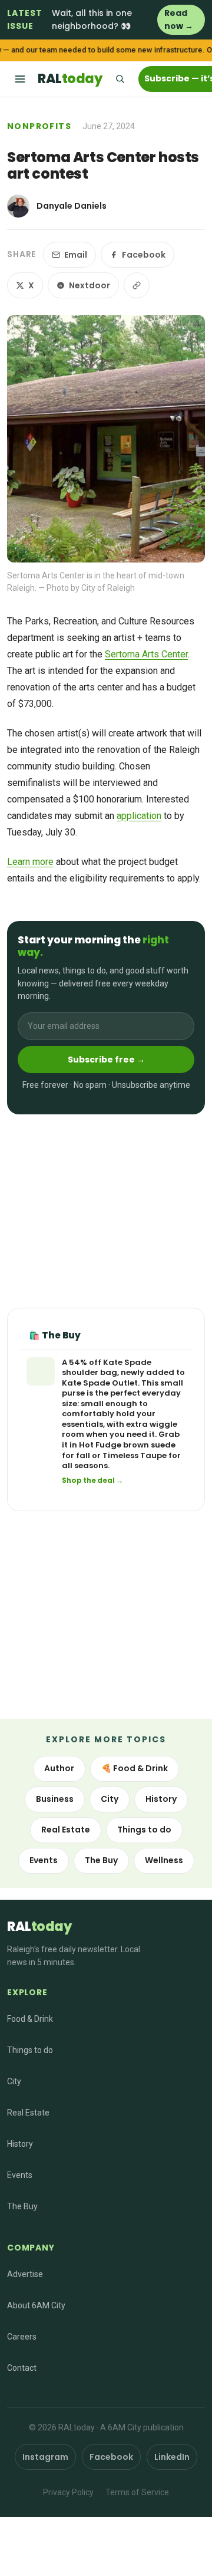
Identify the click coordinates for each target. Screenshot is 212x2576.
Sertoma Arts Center (146, 654)
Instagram (45, 2457)
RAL (70, 79)
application (139, 816)
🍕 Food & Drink (135, 1768)
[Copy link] (137, 285)
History (161, 1799)
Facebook (144, 255)
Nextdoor (90, 285)
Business (55, 1799)
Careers (22, 2337)
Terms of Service (137, 2492)
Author (59, 1768)
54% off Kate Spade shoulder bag (107, 1368)
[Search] (120, 79)
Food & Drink (30, 2019)
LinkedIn (172, 2457)
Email (76, 255)
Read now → (179, 19)
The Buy (101, 1860)
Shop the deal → (92, 1481)
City (110, 1799)
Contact (22, 2368)
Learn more (30, 862)
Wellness (164, 1860)
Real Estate (66, 1830)
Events (44, 1860)
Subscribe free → (106, 1060)
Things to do (144, 1830)
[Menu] (20, 79)
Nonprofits (39, 126)
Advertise (25, 2274)
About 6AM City (36, 2305)
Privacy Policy (68, 2492)
